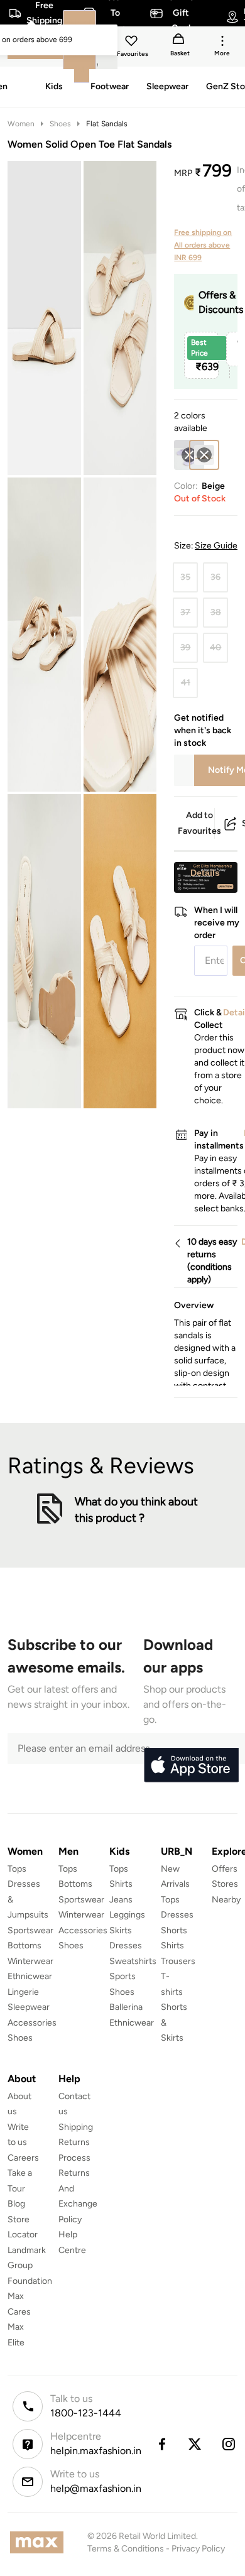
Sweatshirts (133, 1961)
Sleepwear (29, 2007)
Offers (225, 1869)
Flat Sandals (107, 124)
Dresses (126, 1946)
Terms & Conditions (126, 2549)
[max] (40, 2542)
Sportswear (30, 1930)
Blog (16, 2204)
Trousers (178, 1961)
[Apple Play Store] (191, 1766)
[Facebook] (161, 2444)
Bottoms (24, 1946)
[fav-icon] (133, 43)
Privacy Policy (198, 2549)
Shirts (121, 1884)
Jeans (121, 1900)
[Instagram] (229, 2444)
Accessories (32, 2023)
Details (205, 873)
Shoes (60, 124)
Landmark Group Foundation (30, 2266)
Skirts (121, 1930)
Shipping (76, 2127)
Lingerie (23, 1992)
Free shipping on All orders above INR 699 (203, 245)
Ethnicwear (30, 1976)
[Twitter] (195, 2444)
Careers (23, 2158)
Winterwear (30, 1961)
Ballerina (126, 2007)
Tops (17, 1869)
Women (21, 124)
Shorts (174, 1930)
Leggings (127, 1915)
